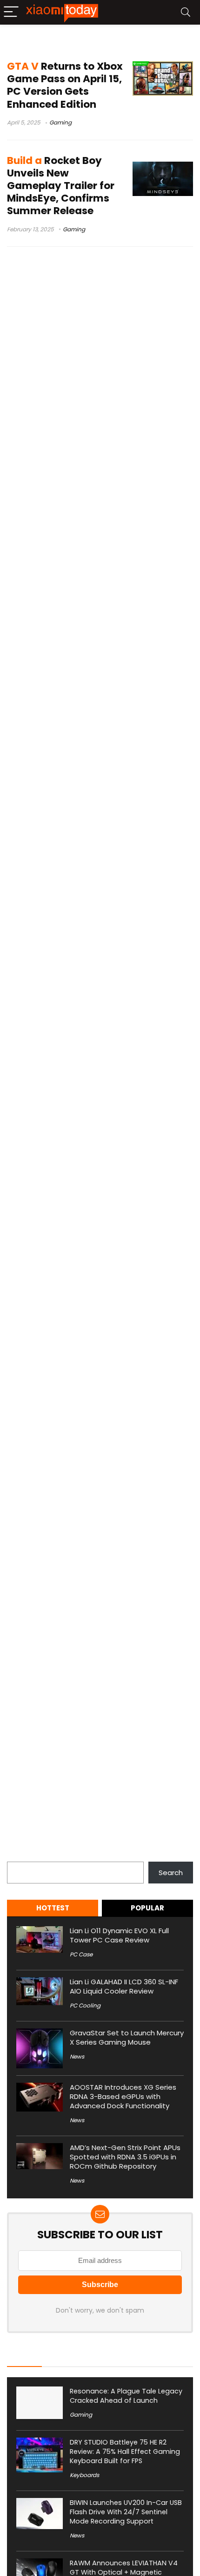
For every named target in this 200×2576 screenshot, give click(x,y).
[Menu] (11, 12)
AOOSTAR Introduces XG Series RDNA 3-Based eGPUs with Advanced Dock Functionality (123, 2096)
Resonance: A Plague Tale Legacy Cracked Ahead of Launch (126, 2396)
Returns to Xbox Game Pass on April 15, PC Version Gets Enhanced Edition (65, 85)
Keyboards (84, 2475)
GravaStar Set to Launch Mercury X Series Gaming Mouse (127, 2037)
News (77, 2056)
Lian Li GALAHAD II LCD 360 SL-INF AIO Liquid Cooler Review (124, 1986)
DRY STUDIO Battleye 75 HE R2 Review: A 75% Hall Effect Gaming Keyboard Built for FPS (125, 2452)
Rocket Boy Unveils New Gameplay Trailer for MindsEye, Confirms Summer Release (61, 186)
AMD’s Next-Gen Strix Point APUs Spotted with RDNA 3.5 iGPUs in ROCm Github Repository (125, 2157)
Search (19, 1856)
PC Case (81, 1954)
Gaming (60, 122)
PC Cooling (85, 2005)
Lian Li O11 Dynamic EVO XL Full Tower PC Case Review (119, 1935)
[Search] (186, 12)
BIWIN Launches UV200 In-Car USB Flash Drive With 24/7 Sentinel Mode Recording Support (126, 2512)
